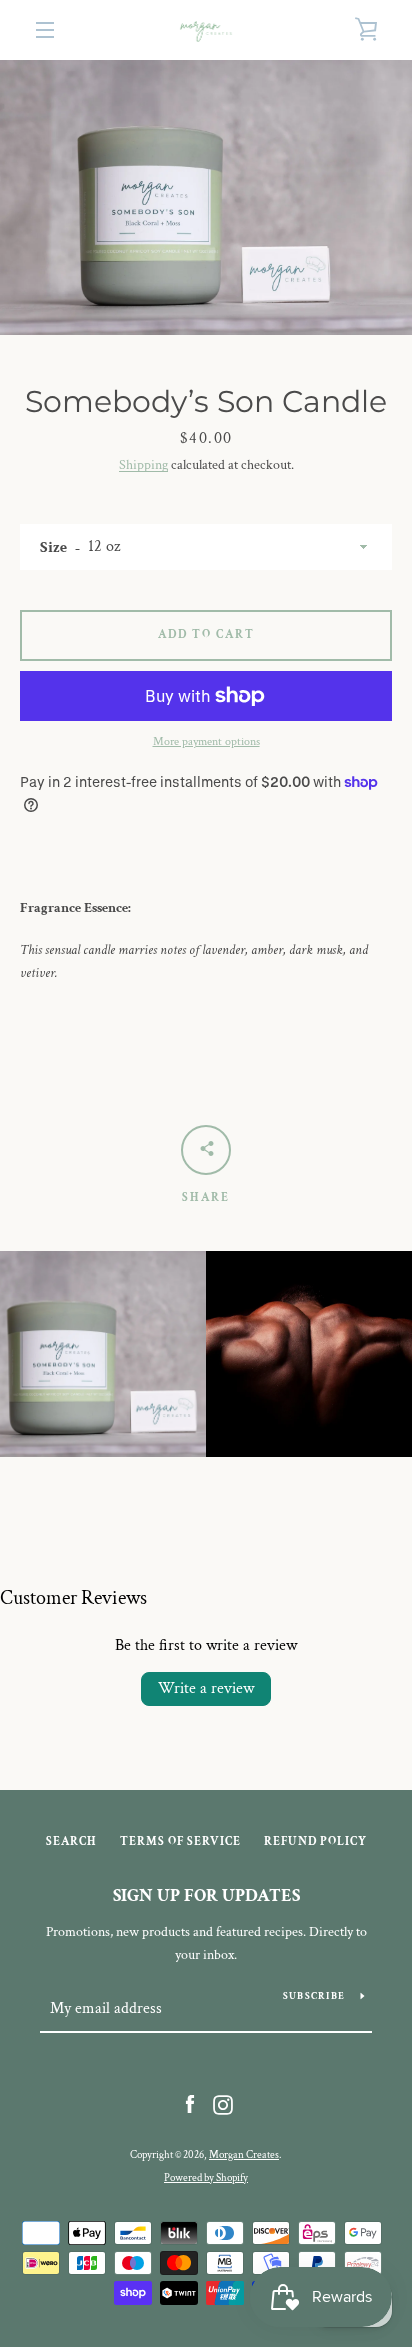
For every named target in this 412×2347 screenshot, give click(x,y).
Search (71, 1841)
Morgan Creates (244, 2154)
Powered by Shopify (206, 2177)
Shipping (143, 465)
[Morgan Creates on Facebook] (190, 2104)
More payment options (206, 741)
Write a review (206, 1688)
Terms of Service (180, 1841)
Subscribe (314, 1996)
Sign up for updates (206, 1895)
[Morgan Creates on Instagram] (223, 2104)
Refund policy (315, 1841)
